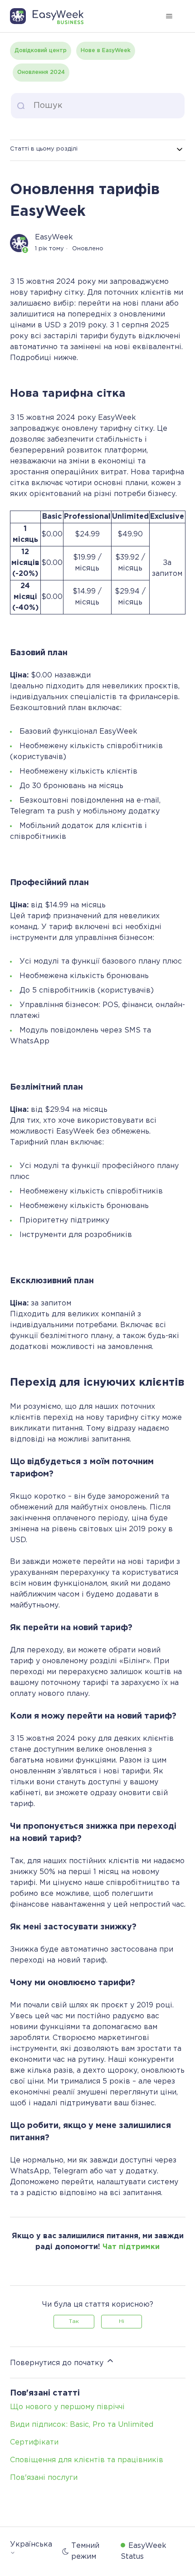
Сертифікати (34, 2442)
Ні (122, 2321)
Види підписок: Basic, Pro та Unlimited (82, 2425)
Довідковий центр (41, 51)
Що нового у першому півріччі (67, 2407)
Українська (31, 2544)
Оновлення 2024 (41, 72)
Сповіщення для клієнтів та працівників (87, 2460)
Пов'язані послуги (44, 2478)
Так (74, 2321)
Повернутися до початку (58, 2363)
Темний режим (85, 2551)
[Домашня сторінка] (51, 16)
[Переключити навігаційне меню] (169, 16)
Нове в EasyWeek (106, 51)
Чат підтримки (131, 2247)
